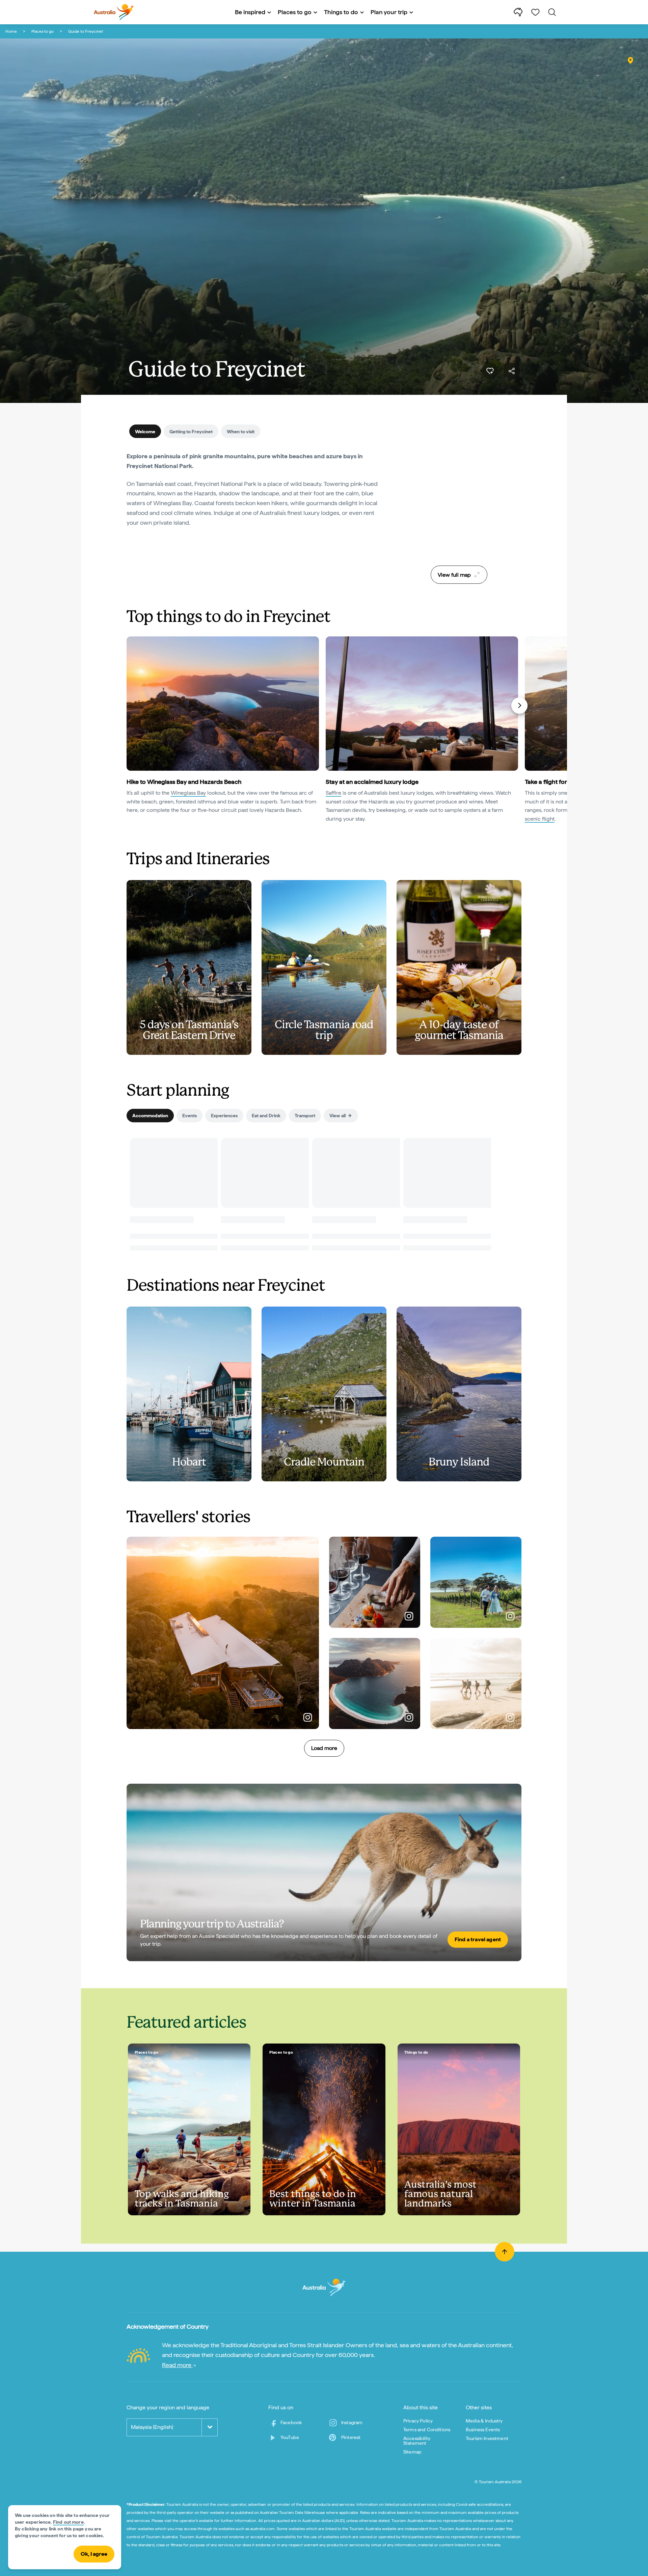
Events (190, 1116)
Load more (324, 1748)
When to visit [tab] (241, 432)
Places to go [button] (295, 12)
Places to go (43, 31)
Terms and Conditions (427, 2430)
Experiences (224, 1116)
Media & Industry (484, 2421)
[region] (459, 506)
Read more (177, 2365)
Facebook (291, 2422)
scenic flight (540, 819)
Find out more (68, 2522)
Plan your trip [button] (389, 12)
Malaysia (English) (152, 2427)
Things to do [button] (341, 12)
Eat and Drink (266, 1116)
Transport (305, 1116)
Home (11, 31)
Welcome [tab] (145, 432)
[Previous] (130, 706)
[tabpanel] (256, 494)
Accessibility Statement (417, 2441)
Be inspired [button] (250, 12)
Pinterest (351, 2437)
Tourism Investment (487, 2438)
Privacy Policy (418, 2421)
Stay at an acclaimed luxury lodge (372, 782)
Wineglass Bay (188, 793)
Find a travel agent (478, 1939)
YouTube (290, 2437)
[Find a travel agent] (324, 1872)
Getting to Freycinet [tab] (191, 432)
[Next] (519, 706)
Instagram (352, 2422)
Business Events (483, 2430)
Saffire (333, 793)
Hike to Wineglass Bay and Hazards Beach (184, 782)
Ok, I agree (94, 2554)
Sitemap (412, 2452)
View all (337, 1116)
